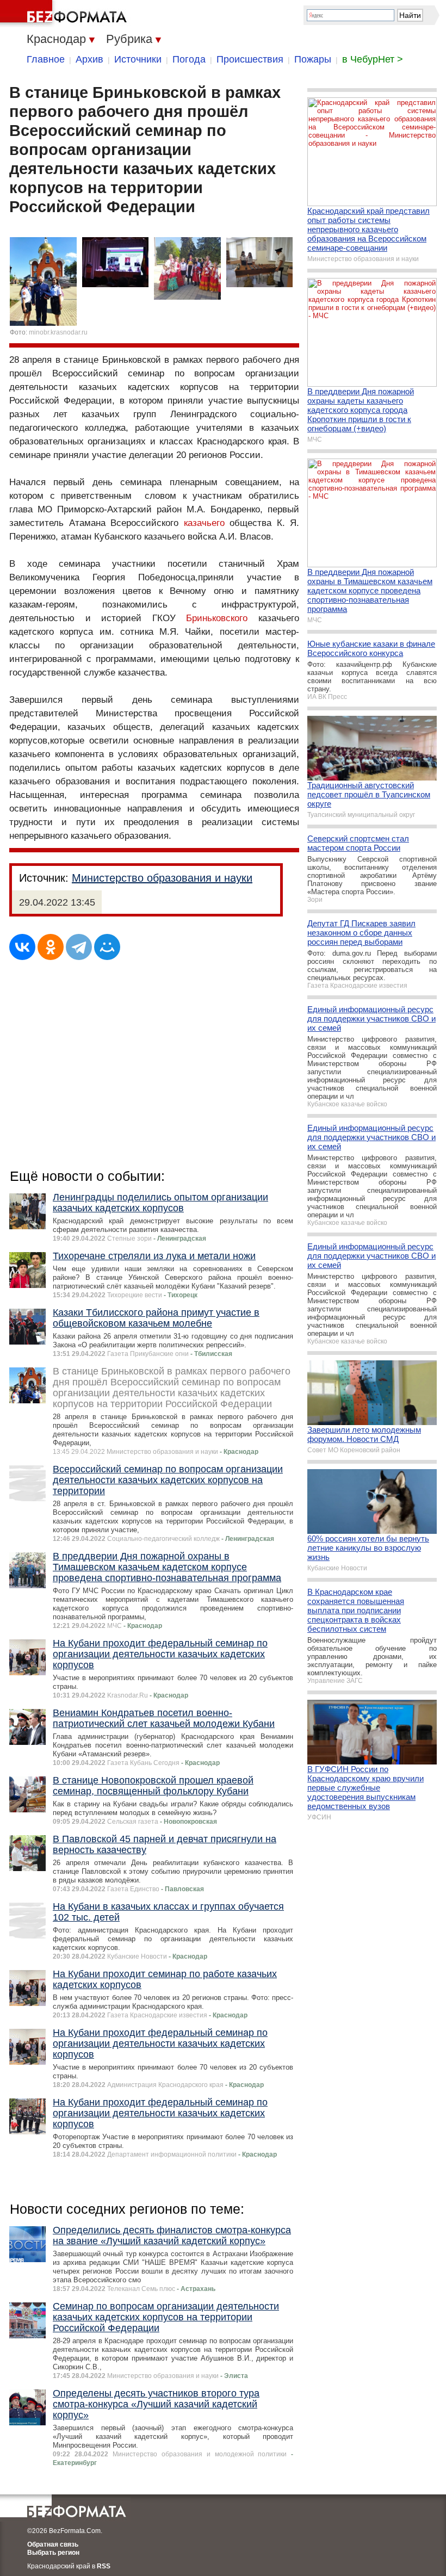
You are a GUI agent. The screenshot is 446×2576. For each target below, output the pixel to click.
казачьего (204, 523)
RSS (104, 2566)
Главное (46, 59)
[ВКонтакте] (22, 947)
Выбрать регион (53, 2553)
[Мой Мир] (107, 947)
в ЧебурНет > (373, 59)
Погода (189, 59)
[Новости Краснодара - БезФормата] (65, 14)
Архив (89, 59)
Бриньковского (217, 618)
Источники (138, 59)
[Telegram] (79, 947)
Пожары (313, 59)
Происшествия (250, 59)
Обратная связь (53, 2544)
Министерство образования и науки (162, 878)
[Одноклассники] (51, 947)
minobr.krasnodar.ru (58, 332)
